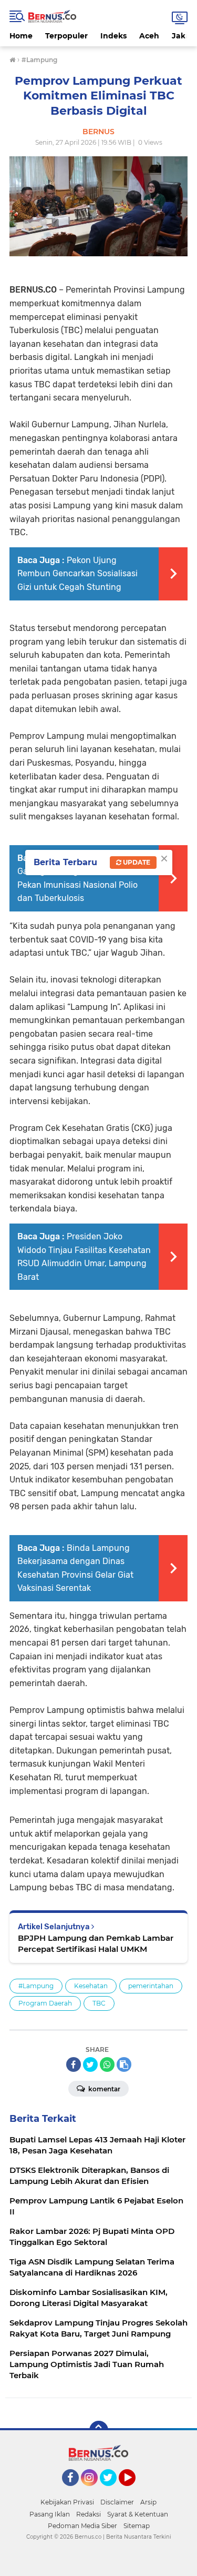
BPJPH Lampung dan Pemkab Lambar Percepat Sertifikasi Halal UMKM (96, 1943)
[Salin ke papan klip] (124, 2064)
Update (136, 862)
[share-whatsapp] (107, 2064)
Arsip (148, 2502)
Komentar (103, 2089)
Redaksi (89, 2514)
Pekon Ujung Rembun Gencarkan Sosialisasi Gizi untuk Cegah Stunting (77, 574)
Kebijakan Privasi (67, 2502)
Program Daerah (45, 2003)
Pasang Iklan (50, 2514)
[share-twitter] (90, 2064)
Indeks (113, 36)
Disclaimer (117, 2502)
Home (21, 36)
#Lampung (36, 1986)
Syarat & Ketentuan (138, 2514)
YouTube (134, 2491)
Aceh (149, 36)
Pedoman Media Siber (82, 2526)
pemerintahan (151, 1986)
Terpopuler (66, 36)
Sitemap (137, 2526)
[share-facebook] (74, 2064)
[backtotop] (99, 2430)
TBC (99, 2003)
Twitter (113, 2491)
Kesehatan (91, 1986)
